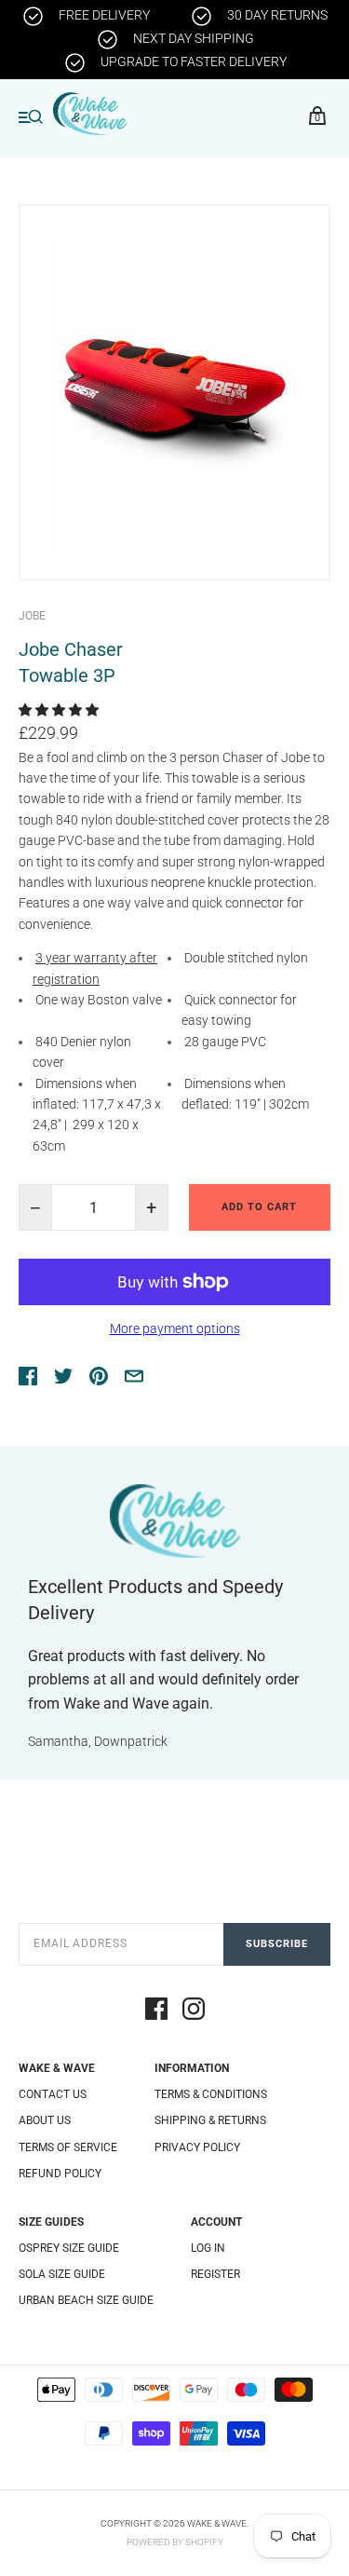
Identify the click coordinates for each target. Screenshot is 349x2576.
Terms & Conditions (211, 2094)
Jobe (32, 616)
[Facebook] (156, 2011)
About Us (45, 2120)
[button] (60, 710)
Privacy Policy (197, 2147)
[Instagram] (194, 2011)
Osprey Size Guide (69, 2248)
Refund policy (60, 2174)
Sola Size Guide (62, 2274)
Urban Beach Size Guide (86, 2300)
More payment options (175, 1329)
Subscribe (277, 1944)
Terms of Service (68, 2147)
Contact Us (53, 2094)
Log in (208, 2248)
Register (215, 2274)
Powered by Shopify (175, 2542)
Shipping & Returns (210, 2120)
